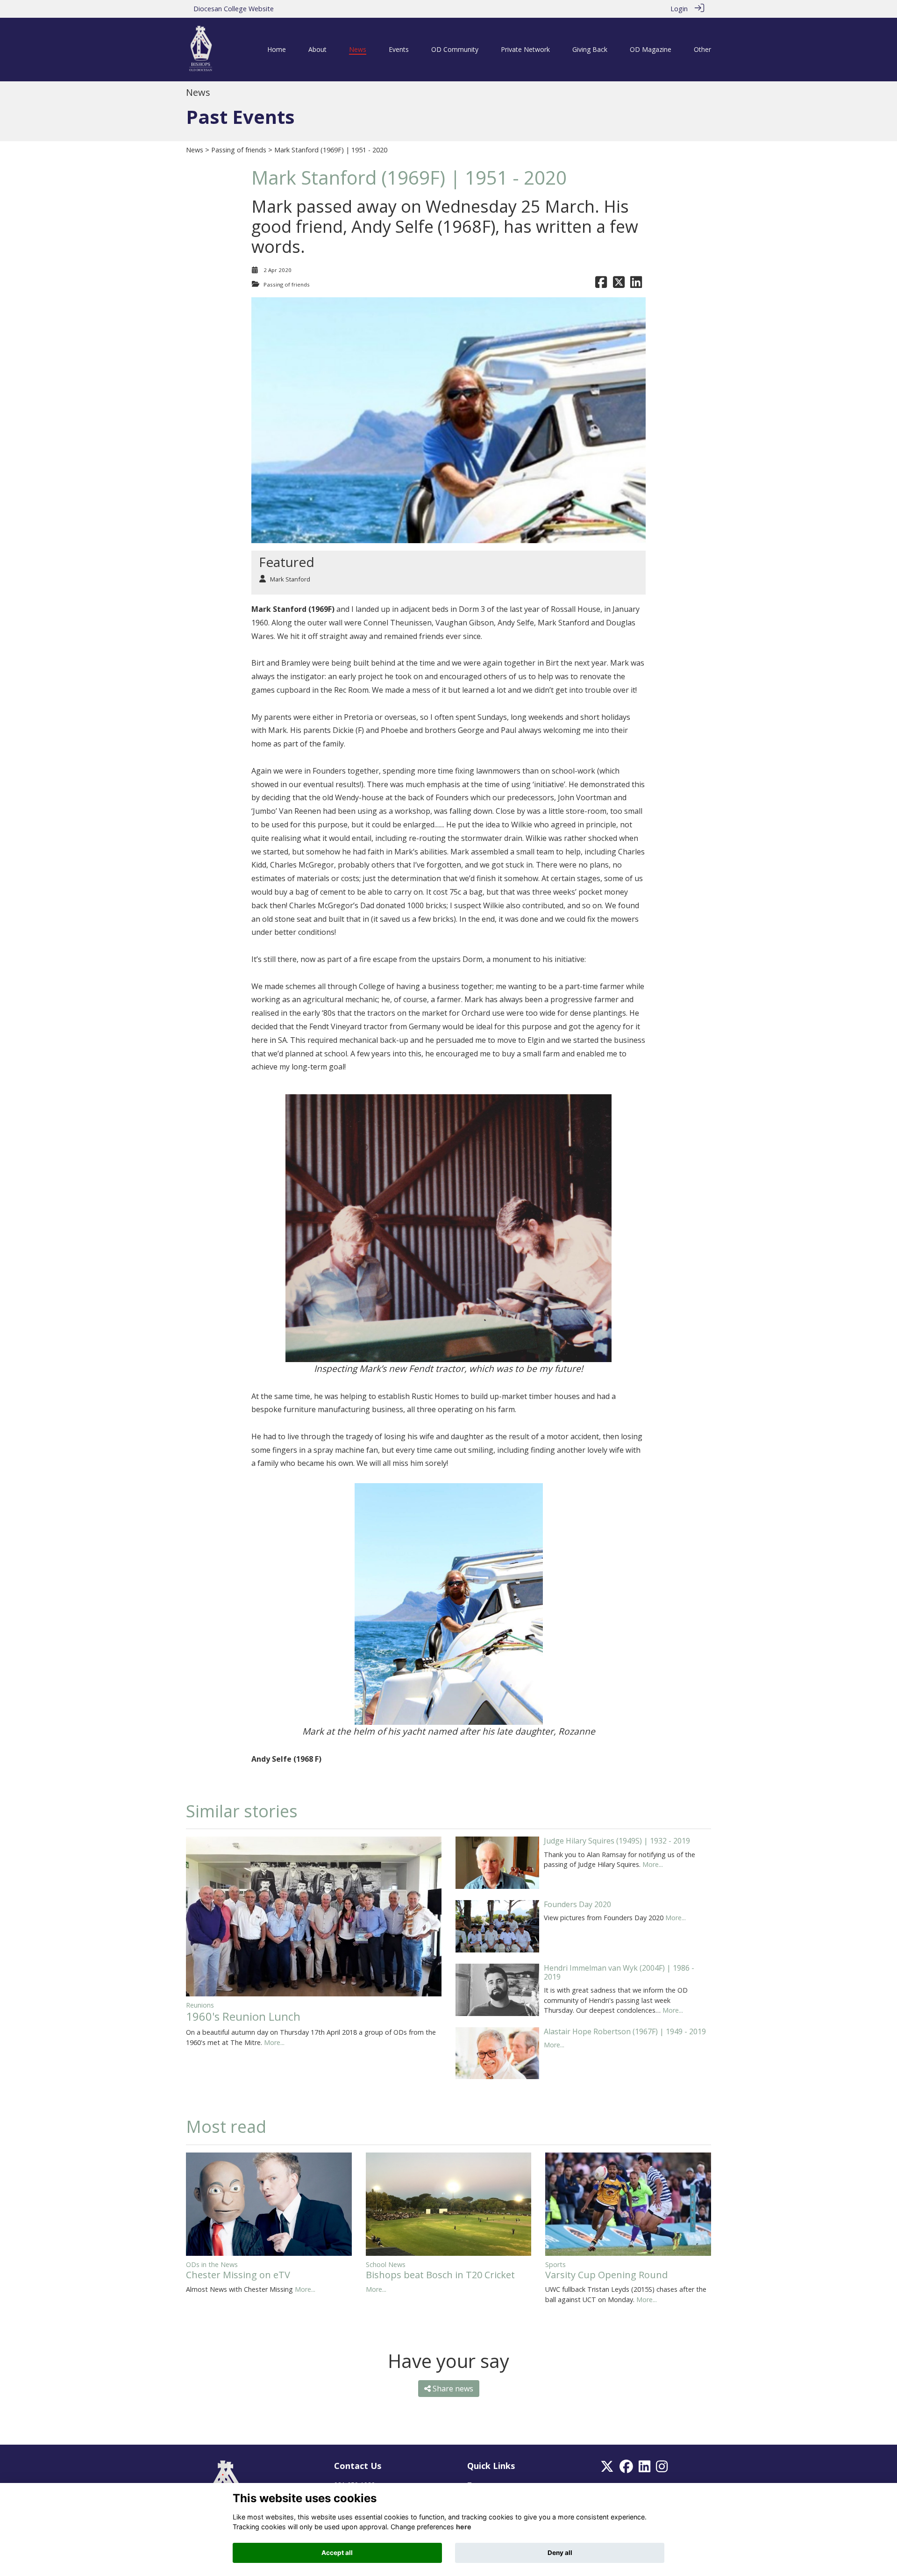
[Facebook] (626, 2469)
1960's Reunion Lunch (243, 2016)
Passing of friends (239, 150)
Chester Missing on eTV (238, 2275)
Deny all (560, 2553)
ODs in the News (212, 2264)
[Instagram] (662, 2469)
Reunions (200, 2005)
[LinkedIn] (644, 2469)
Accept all (337, 2553)
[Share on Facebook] (601, 284)
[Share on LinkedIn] (636, 284)
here (464, 2527)
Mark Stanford (290, 579)
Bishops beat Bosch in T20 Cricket (440, 2275)
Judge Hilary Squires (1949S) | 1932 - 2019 (617, 1841)
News (195, 150)
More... (274, 2042)
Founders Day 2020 (577, 1904)
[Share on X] (619, 284)
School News (386, 2264)
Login (679, 9)
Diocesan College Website (234, 9)
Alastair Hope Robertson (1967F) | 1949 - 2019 (625, 2031)
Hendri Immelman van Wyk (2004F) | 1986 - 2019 (619, 1972)
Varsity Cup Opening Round (606, 2275)
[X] (607, 2469)
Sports (555, 2264)
